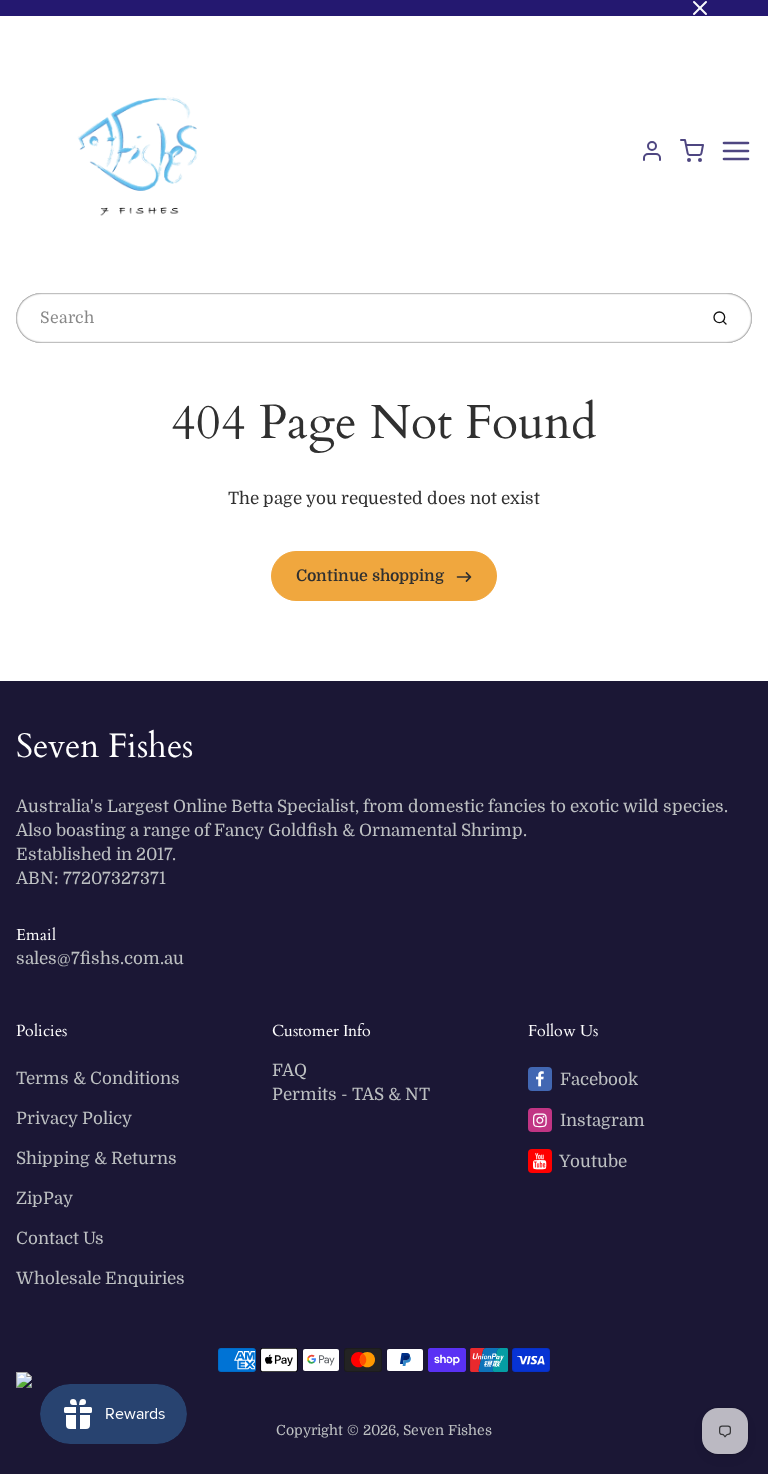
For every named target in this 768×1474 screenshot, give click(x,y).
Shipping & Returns (96, 1158)
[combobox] (354, 318)
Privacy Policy (74, 1118)
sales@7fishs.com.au (100, 958)
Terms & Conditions (98, 1078)
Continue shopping (372, 576)
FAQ (289, 1070)
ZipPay (44, 1198)
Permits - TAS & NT (351, 1094)
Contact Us (60, 1238)
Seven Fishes (104, 746)
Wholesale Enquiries (100, 1278)
